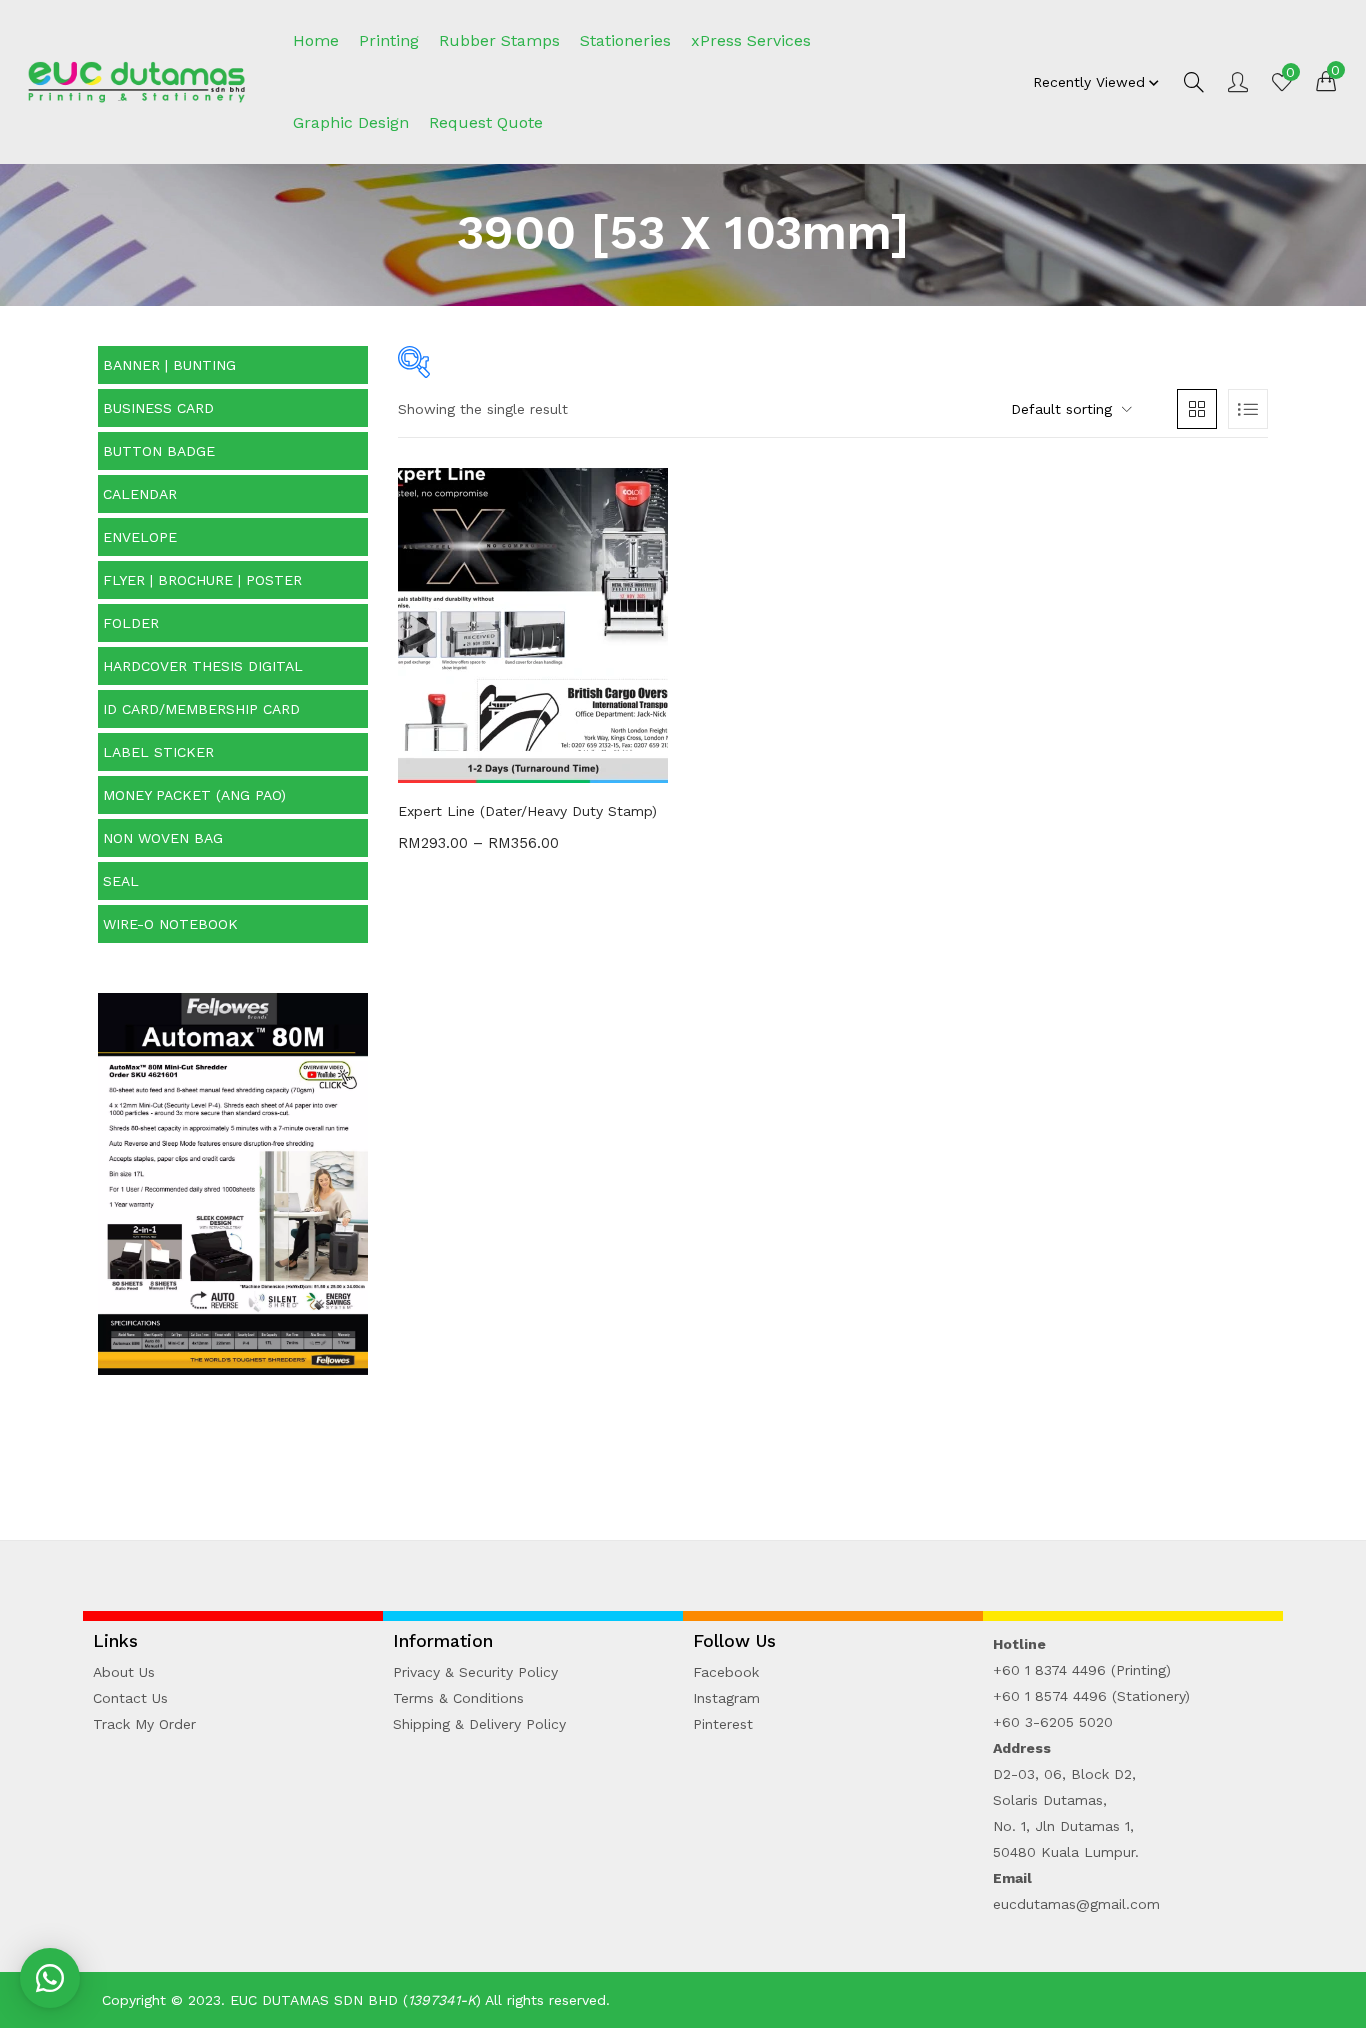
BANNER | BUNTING (169, 365)
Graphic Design (351, 122)
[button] (1326, 80)
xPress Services (751, 40)
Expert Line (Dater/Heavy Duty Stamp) (527, 811)
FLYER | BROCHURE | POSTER (202, 580)
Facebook (726, 1672)
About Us (124, 1672)
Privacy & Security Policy (475, 1672)
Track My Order (144, 1724)
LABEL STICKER (158, 752)
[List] (1248, 409)
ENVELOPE (140, 537)
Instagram (726, 1698)
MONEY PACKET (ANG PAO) (194, 795)
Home (316, 40)
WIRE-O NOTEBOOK (170, 924)
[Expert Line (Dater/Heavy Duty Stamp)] (533, 624)
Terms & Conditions (458, 1698)
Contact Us (130, 1698)
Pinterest (723, 1724)
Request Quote (486, 122)
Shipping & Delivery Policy (479, 1724)
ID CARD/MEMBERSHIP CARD (201, 709)
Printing (389, 40)
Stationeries (625, 40)
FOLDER (131, 623)
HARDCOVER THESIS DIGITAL (203, 666)
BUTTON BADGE (159, 451)
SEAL (121, 881)
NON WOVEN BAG (163, 838)
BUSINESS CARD (158, 408)
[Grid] (1197, 409)
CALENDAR (140, 494)
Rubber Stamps (499, 40)
